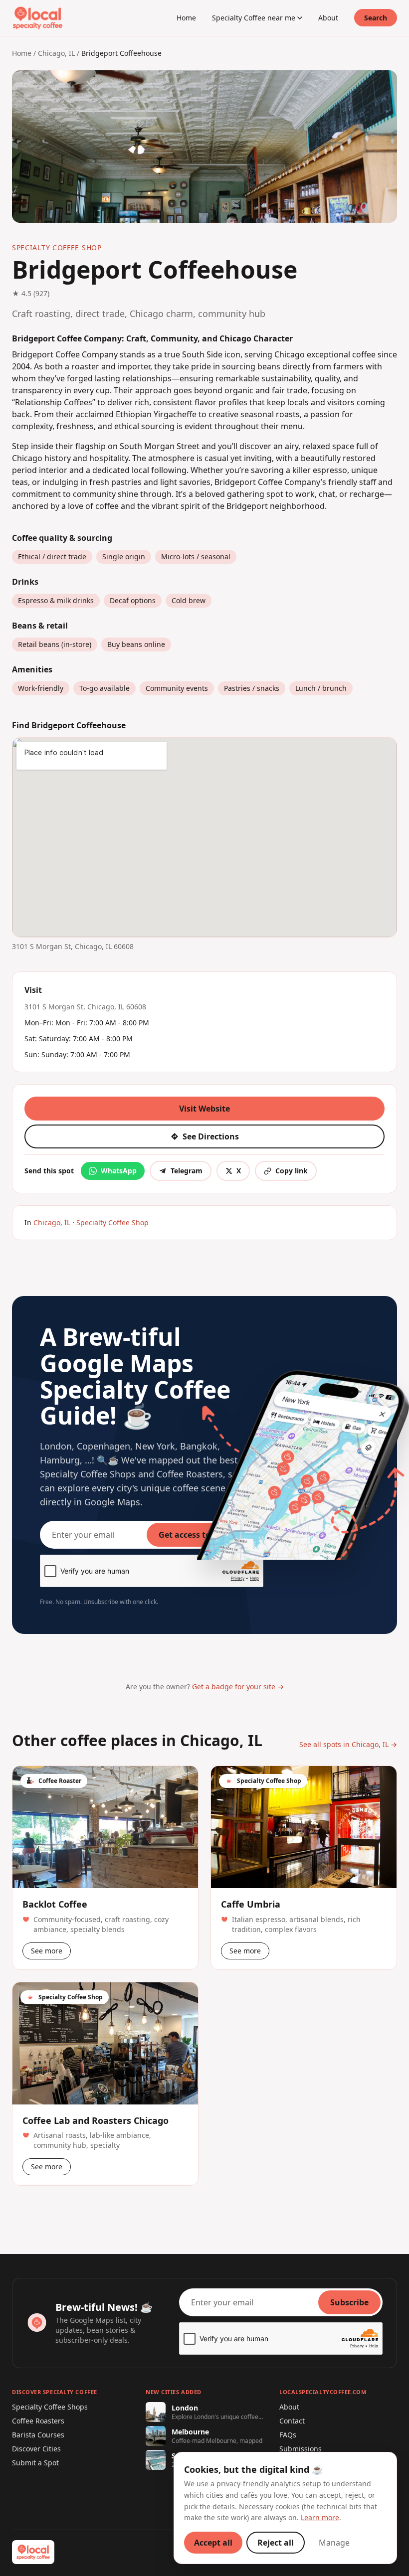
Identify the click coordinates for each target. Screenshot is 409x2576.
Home (186, 18)
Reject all (276, 2543)
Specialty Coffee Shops (50, 2407)
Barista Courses (38, 2435)
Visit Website (204, 1109)
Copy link (292, 1171)
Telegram (187, 1171)
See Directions (211, 1136)
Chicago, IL (56, 53)
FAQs (288, 2435)
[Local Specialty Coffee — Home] (38, 18)
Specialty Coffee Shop (112, 1222)
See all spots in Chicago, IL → (348, 1744)
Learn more (320, 2517)
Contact (292, 2421)
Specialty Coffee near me (254, 18)
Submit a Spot (35, 2463)
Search (376, 18)
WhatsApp (119, 1171)
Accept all (213, 2543)
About (328, 18)
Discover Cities (36, 2449)
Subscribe (349, 2302)
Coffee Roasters (38, 2421)
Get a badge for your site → (238, 1687)
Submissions (301, 2449)
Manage (334, 2543)
